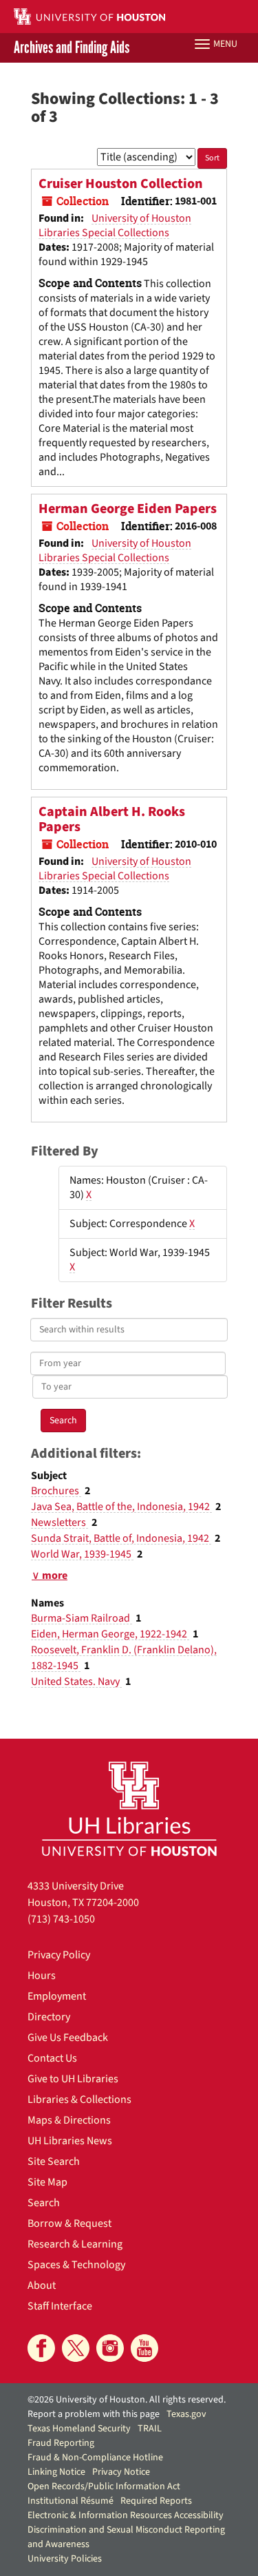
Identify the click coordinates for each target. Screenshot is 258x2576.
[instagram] (110, 2348)
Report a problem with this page (94, 2414)
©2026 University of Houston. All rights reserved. (127, 2400)
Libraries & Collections (79, 2099)
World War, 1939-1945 (82, 1554)
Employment (57, 1996)
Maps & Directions (69, 2120)
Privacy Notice (121, 2472)
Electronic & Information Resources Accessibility (126, 2515)
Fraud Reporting (61, 2443)
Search (44, 2203)
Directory (49, 2017)
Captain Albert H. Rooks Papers (112, 819)
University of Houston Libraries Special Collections (115, 226)
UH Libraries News (70, 2141)
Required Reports (156, 2501)
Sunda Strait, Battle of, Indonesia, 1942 (121, 1538)
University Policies (65, 2559)
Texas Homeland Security (79, 2429)
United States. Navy (76, 1682)
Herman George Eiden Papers (128, 509)
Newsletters (60, 1522)
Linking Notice (56, 2472)
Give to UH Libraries (73, 2079)
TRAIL (150, 2429)
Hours (42, 1976)
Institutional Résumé (71, 2501)
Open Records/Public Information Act (104, 2486)
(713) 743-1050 (61, 1919)
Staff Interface (60, 2306)
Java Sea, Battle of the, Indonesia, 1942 (121, 1507)
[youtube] (144, 2348)
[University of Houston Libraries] (129, 1809)
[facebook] (41, 2348)
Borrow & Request (69, 2223)
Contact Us (52, 2058)
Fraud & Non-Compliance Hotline (95, 2458)
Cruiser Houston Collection (121, 184)
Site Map (47, 2182)
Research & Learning (75, 2244)
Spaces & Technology (76, 2265)
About (42, 2285)
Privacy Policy (59, 1955)
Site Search (54, 2161)
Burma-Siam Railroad (82, 1618)
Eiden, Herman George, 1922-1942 (110, 1634)
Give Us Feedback (68, 2038)
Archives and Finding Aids (72, 48)
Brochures (56, 1491)
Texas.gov (186, 2414)
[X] (76, 2348)
